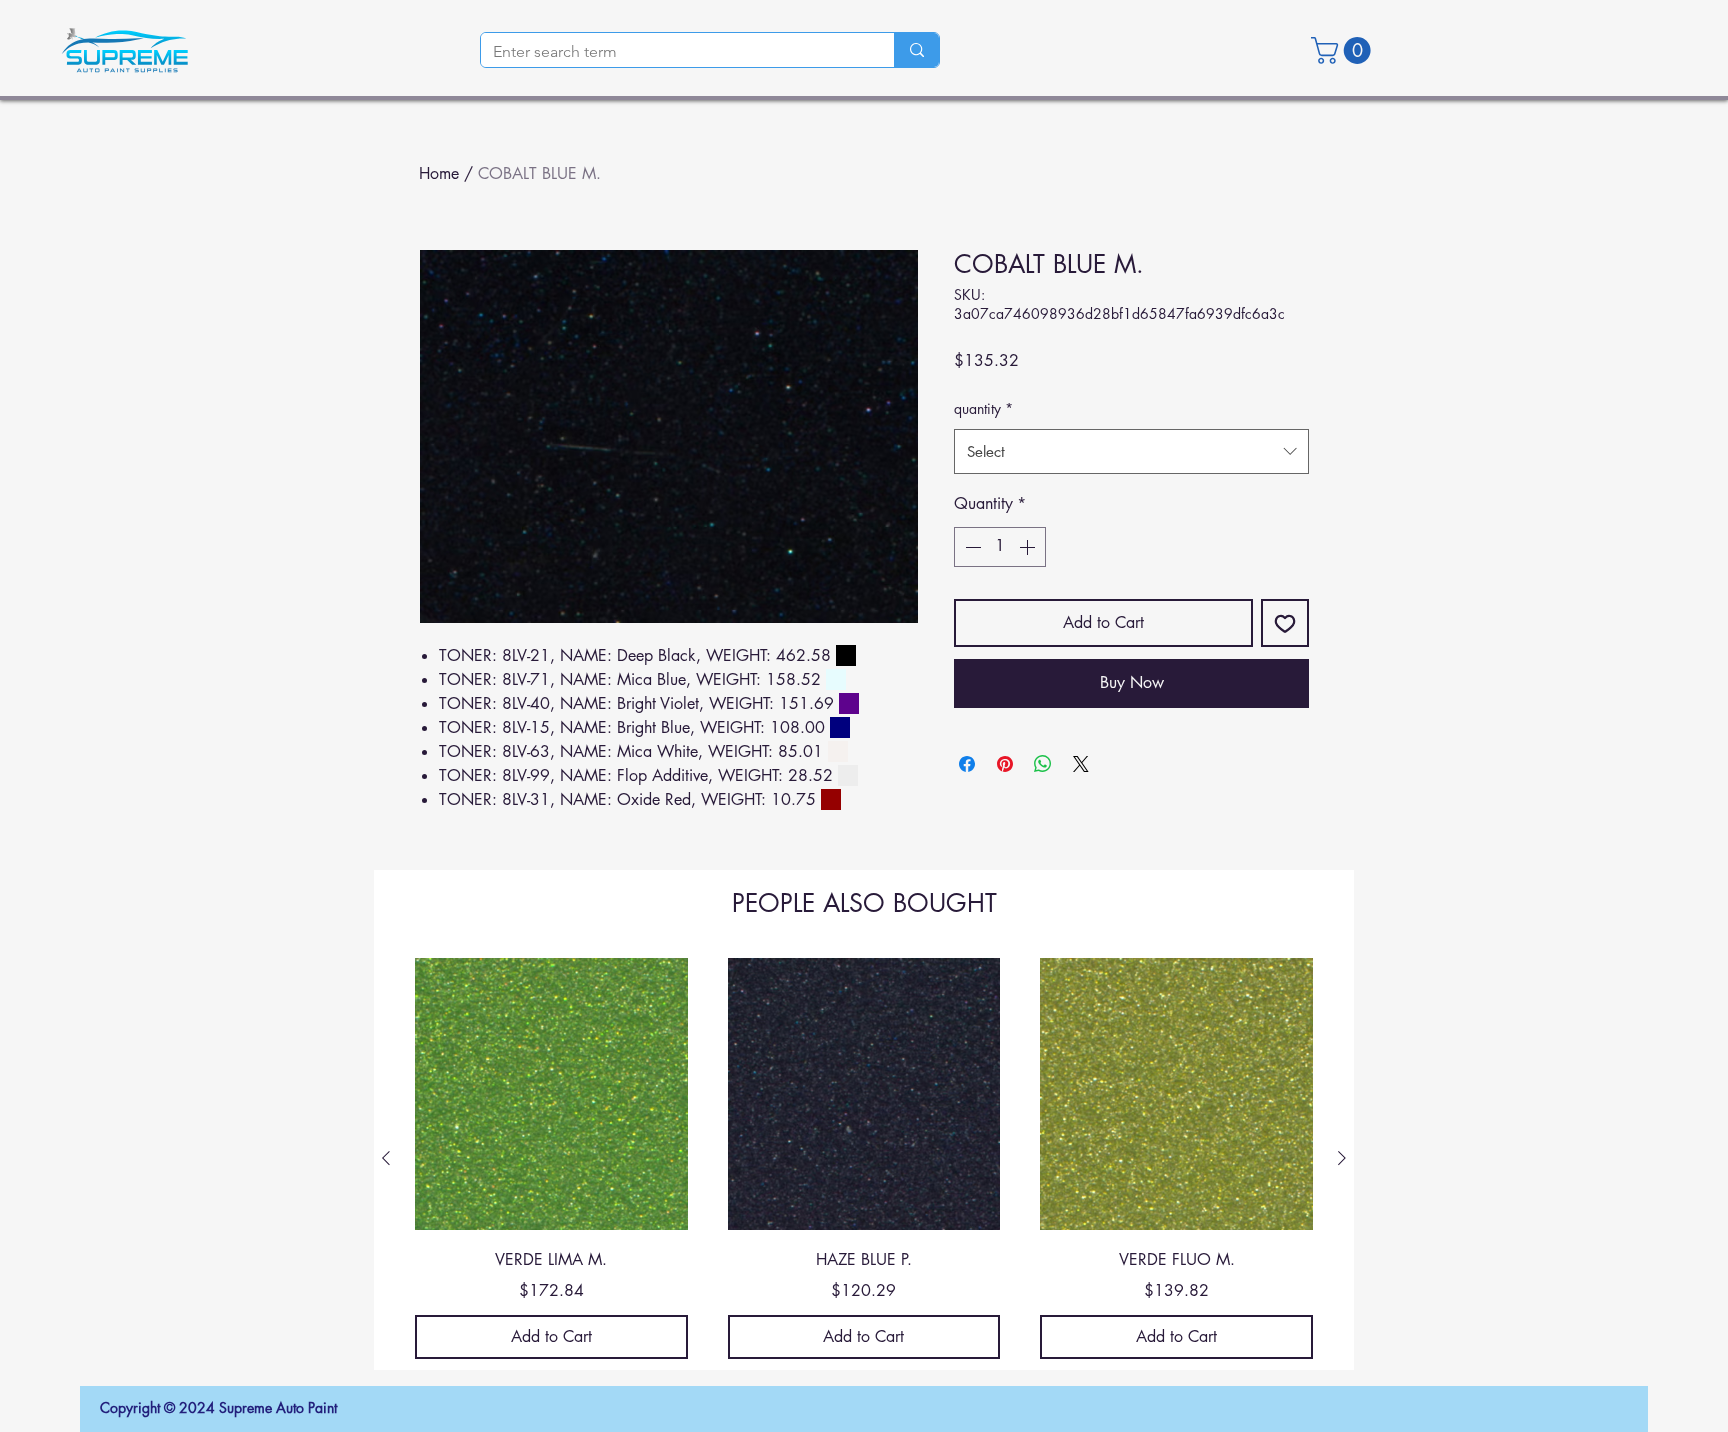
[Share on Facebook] (967, 764)
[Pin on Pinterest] (1005, 764)
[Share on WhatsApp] (1043, 764)
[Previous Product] (386, 1158)
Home (439, 173)
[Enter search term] (916, 50)
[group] (864, 1158)
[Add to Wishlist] (1285, 623)
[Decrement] (971, 547)
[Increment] (1029, 547)
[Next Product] (1342, 1158)
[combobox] (1131, 451)
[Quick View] (551, 1094)
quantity (983, 408)
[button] (1344, 50)
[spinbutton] (1000, 547)
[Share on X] (1081, 764)
